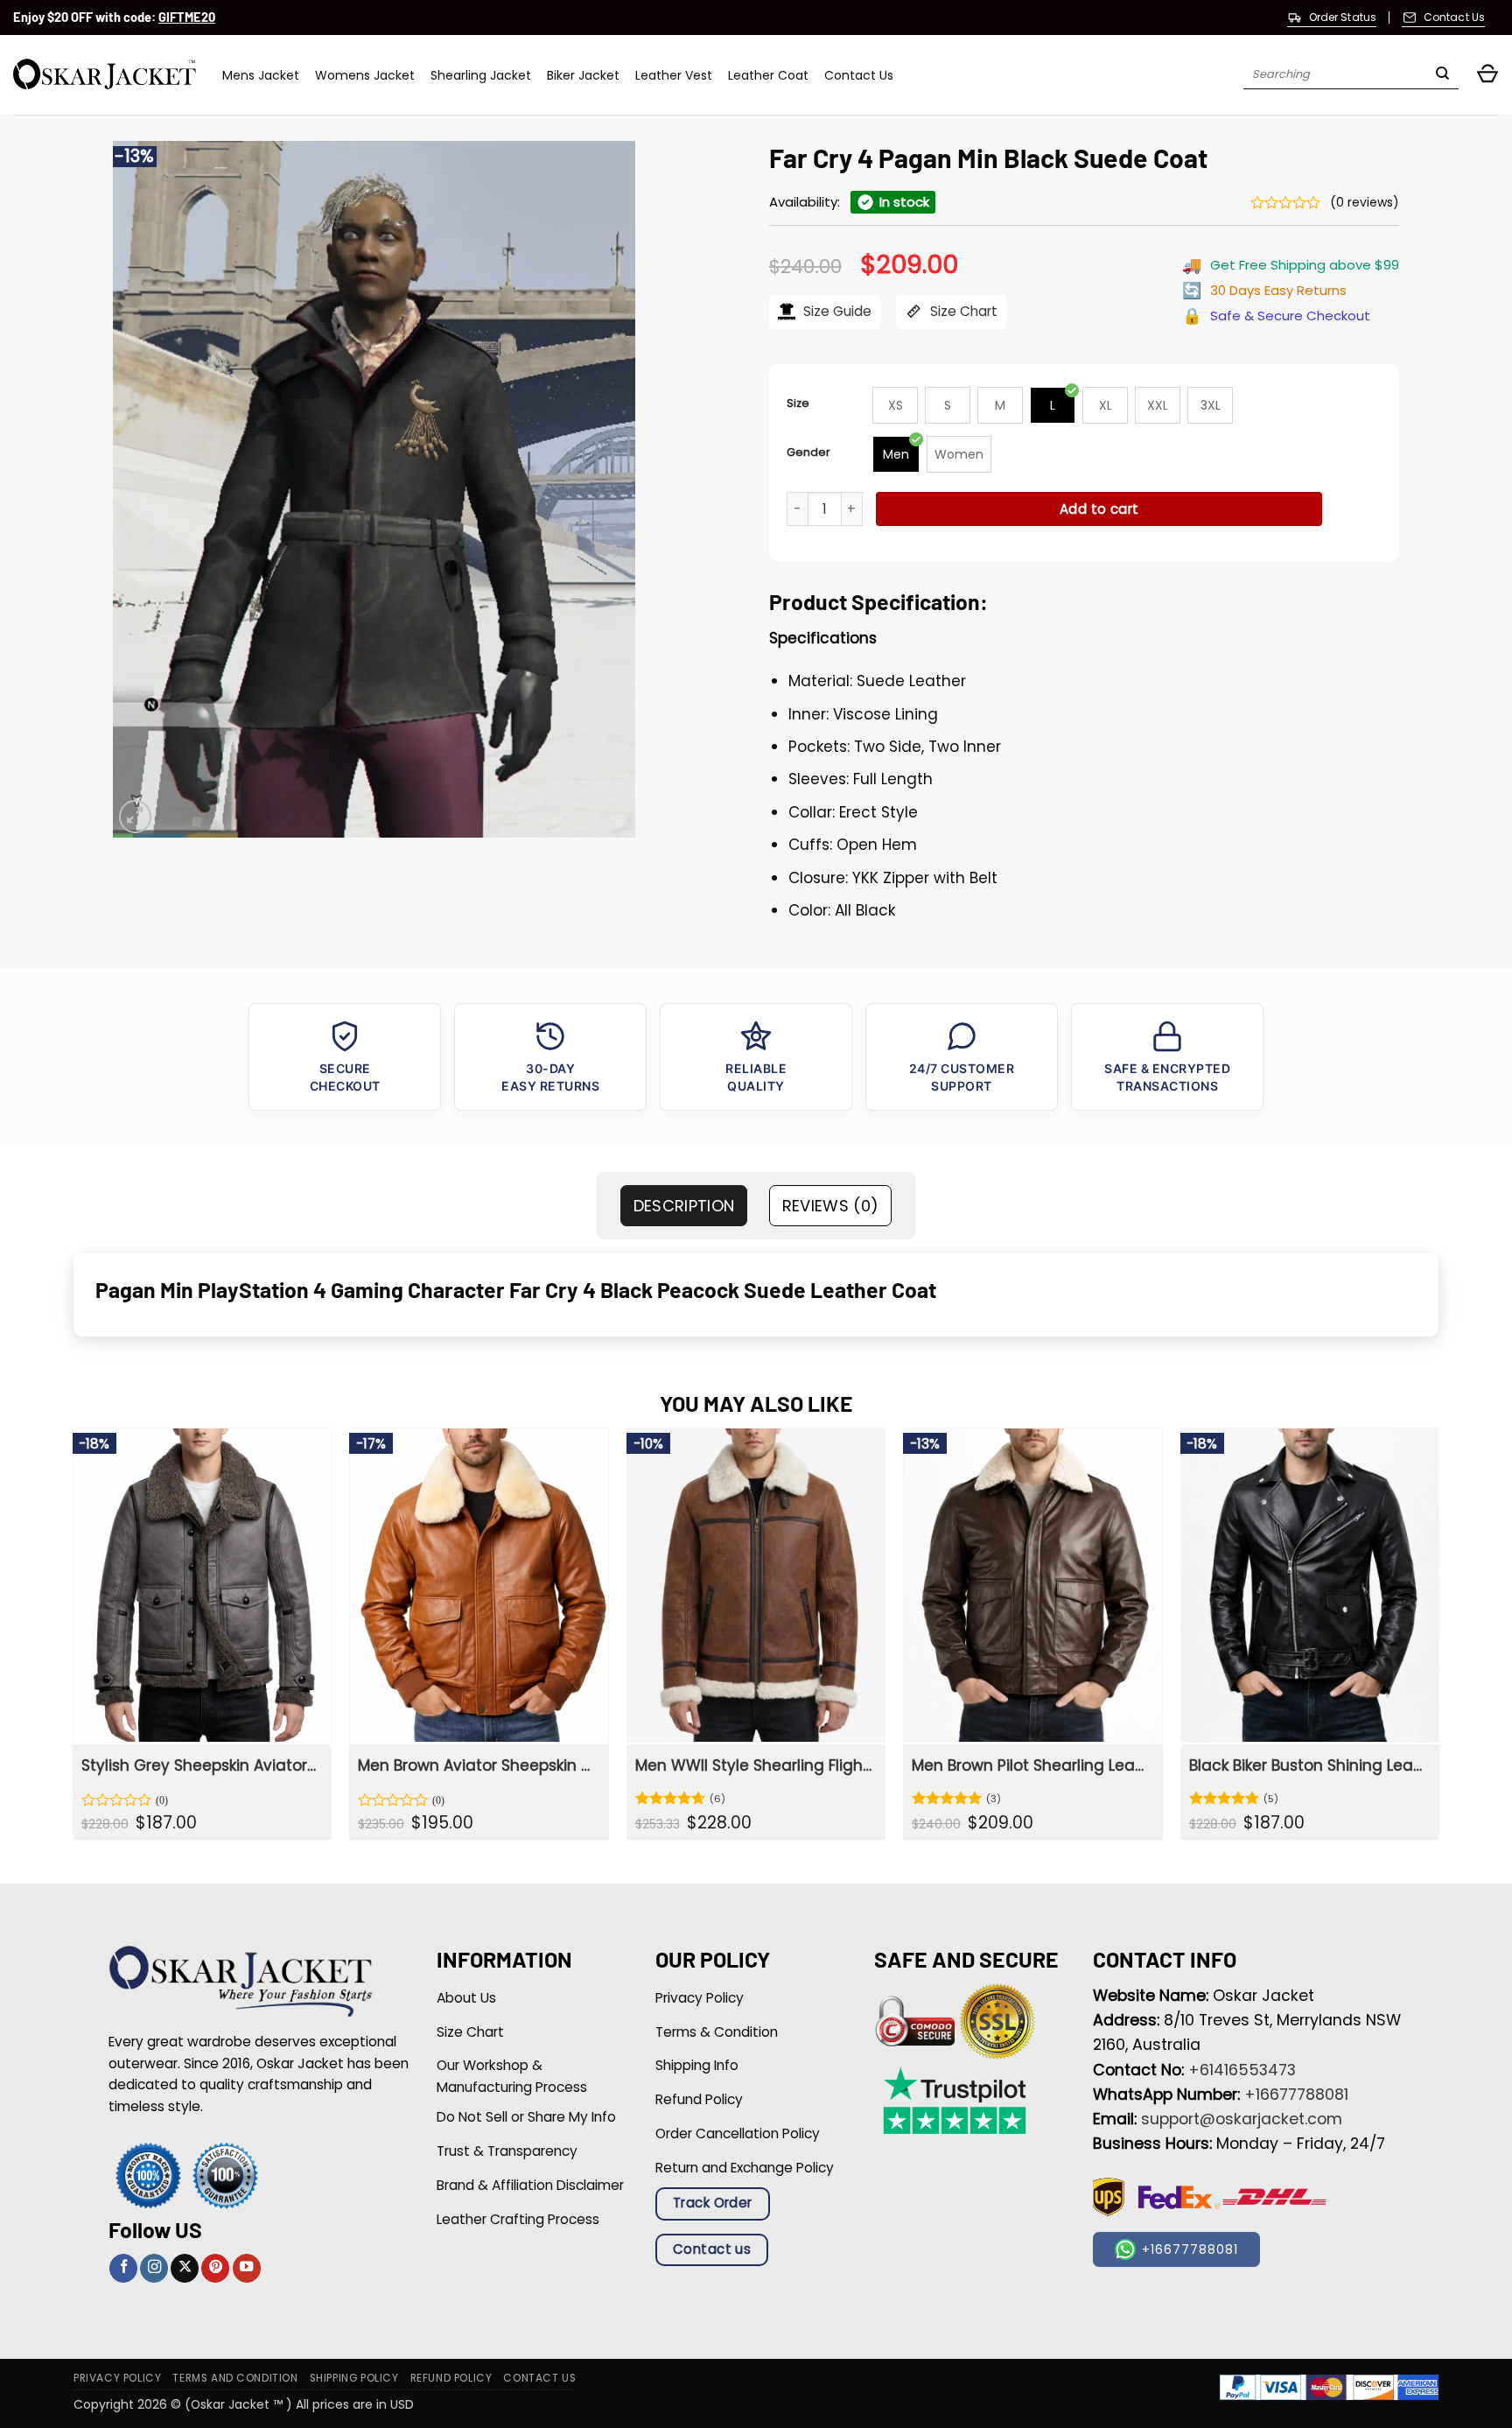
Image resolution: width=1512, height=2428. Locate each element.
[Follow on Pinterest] (215, 2268)
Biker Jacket (583, 75)
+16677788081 (1296, 2095)
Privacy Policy (117, 2378)
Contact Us (859, 75)
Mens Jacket (261, 75)
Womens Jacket (365, 75)
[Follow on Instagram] (154, 2268)
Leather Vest (674, 75)
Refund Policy (451, 2378)
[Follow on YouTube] (247, 2268)
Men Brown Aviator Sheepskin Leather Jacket (476, 1765)
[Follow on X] (185, 2268)
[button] (1487, 75)
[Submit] (1442, 75)
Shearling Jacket (481, 75)
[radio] (895, 405)
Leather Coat (768, 75)
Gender (808, 452)
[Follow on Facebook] (123, 2268)
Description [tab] (684, 1206)
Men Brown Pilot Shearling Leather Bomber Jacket (1030, 1765)
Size (798, 403)
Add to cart (1099, 509)
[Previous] (73, 1640)
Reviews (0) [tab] (831, 1206)
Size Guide (836, 311)
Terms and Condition (235, 2378)
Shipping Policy (354, 2378)
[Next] (1438, 1640)
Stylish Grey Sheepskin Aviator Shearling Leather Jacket (200, 1765)
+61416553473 (1242, 2070)
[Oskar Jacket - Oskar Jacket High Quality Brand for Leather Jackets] (105, 75)
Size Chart (962, 311)
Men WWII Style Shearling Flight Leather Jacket (754, 1765)
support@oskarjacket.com (1242, 2119)
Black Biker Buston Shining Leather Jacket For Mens (1308, 1765)
